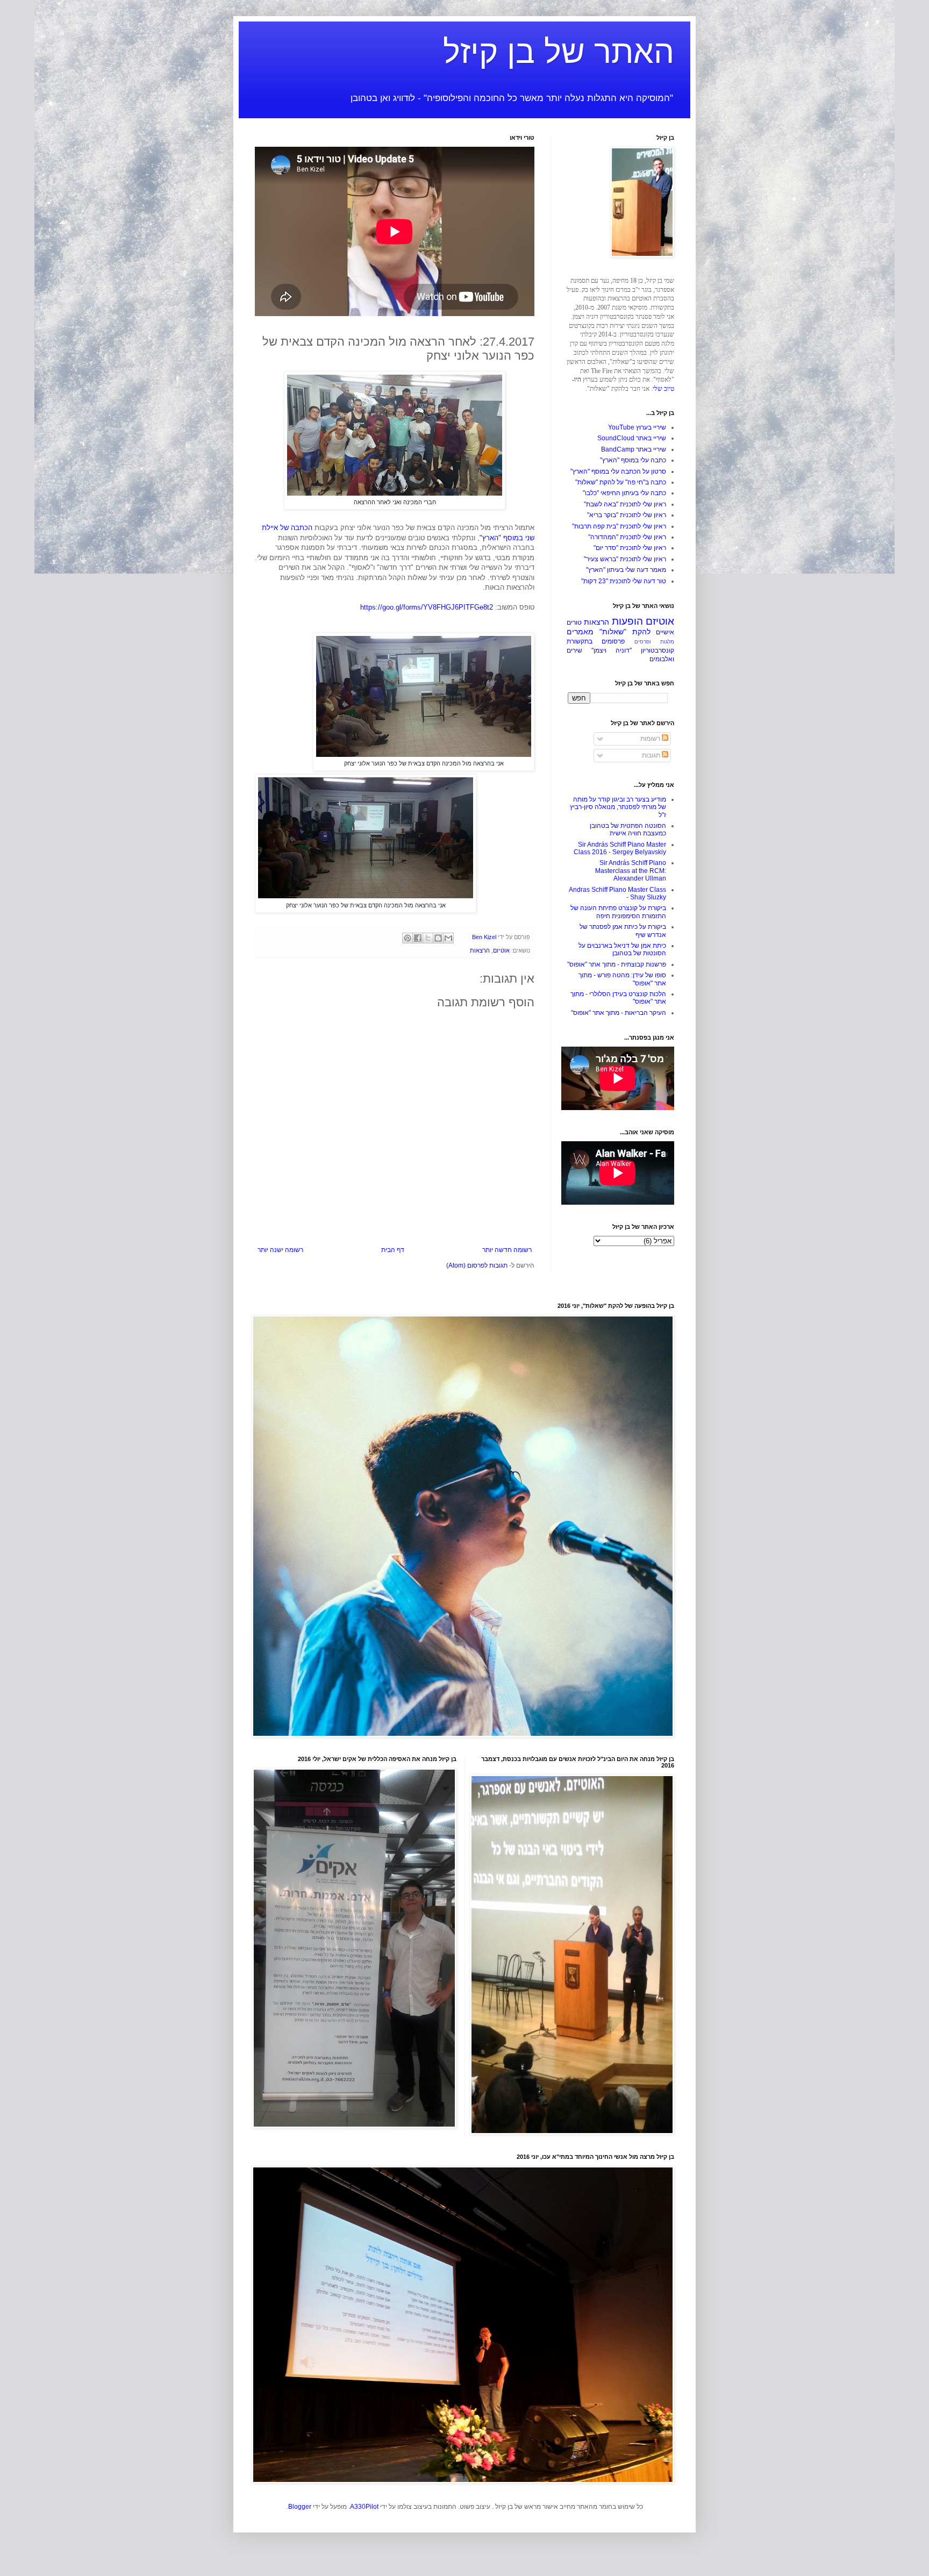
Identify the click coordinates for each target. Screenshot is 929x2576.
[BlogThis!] (438, 938)
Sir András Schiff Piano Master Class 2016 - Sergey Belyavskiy (620, 848)
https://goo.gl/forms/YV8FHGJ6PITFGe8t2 (427, 607)
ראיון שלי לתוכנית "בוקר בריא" (627, 515)
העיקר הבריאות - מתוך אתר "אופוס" (619, 1013)
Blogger (300, 2507)
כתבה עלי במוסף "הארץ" (633, 460)
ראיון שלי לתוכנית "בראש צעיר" (625, 559)
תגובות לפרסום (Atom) (477, 1265)
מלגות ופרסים (654, 642)
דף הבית (393, 1250)
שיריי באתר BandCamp (634, 449)
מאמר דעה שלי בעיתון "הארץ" (626, 570)
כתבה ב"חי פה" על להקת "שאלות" (621, 482)
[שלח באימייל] (448, 938)
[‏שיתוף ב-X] (428, 938)
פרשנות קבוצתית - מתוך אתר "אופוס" (617, 964)
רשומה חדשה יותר (507, 1250)
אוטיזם (501, 950)
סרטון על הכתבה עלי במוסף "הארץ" (618, 471)
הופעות (627, 621)
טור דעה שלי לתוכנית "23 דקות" (624, 581)
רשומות (651, 739)
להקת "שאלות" (625, 632)
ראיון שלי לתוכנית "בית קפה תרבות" (619, 526)
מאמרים (580, 632)
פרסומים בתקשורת (596, 641)
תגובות (652, 755)
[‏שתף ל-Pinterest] (408, 938)
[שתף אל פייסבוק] (418, 938)
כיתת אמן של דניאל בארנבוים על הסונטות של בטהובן (622, 949)
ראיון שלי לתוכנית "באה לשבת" (625, 504)
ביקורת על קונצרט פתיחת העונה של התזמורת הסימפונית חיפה (618, 912)
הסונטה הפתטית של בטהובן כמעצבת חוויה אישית (628, 829)
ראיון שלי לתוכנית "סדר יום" (630, 548)
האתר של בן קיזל (559, 52)
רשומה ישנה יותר (280, 1250)
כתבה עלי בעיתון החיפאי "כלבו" (624, 493)
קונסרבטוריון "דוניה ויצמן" (633, 650)
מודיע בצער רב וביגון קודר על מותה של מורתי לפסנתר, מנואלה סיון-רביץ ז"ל (618, 807)
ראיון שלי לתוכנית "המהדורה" (627, 537)
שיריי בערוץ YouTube (637, 427)
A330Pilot (364, 2507)
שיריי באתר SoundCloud (632, 438)
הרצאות (480, 950)
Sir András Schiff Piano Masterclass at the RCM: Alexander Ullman (631, 871)
